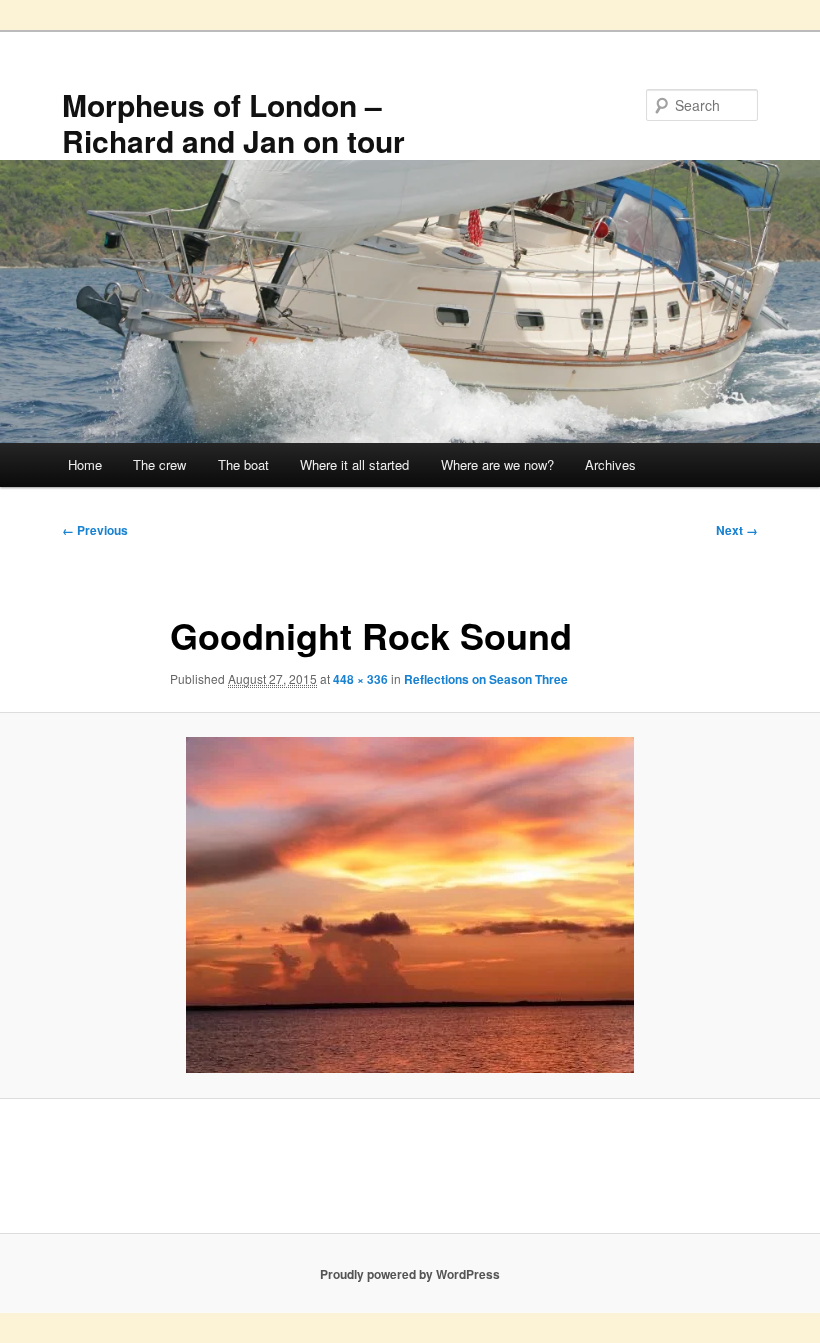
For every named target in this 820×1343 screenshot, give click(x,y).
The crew (159, 464)
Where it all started (354, 464)
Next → (737, 530)
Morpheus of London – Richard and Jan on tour (233, 122)
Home (85, 464)
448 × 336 (360, 679)
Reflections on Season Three (486, 679)
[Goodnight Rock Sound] (410, 905)
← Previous (95, 530)
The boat (243, 464)
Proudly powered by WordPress (410, 1274)
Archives (610, 464)
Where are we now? (497, 464)
